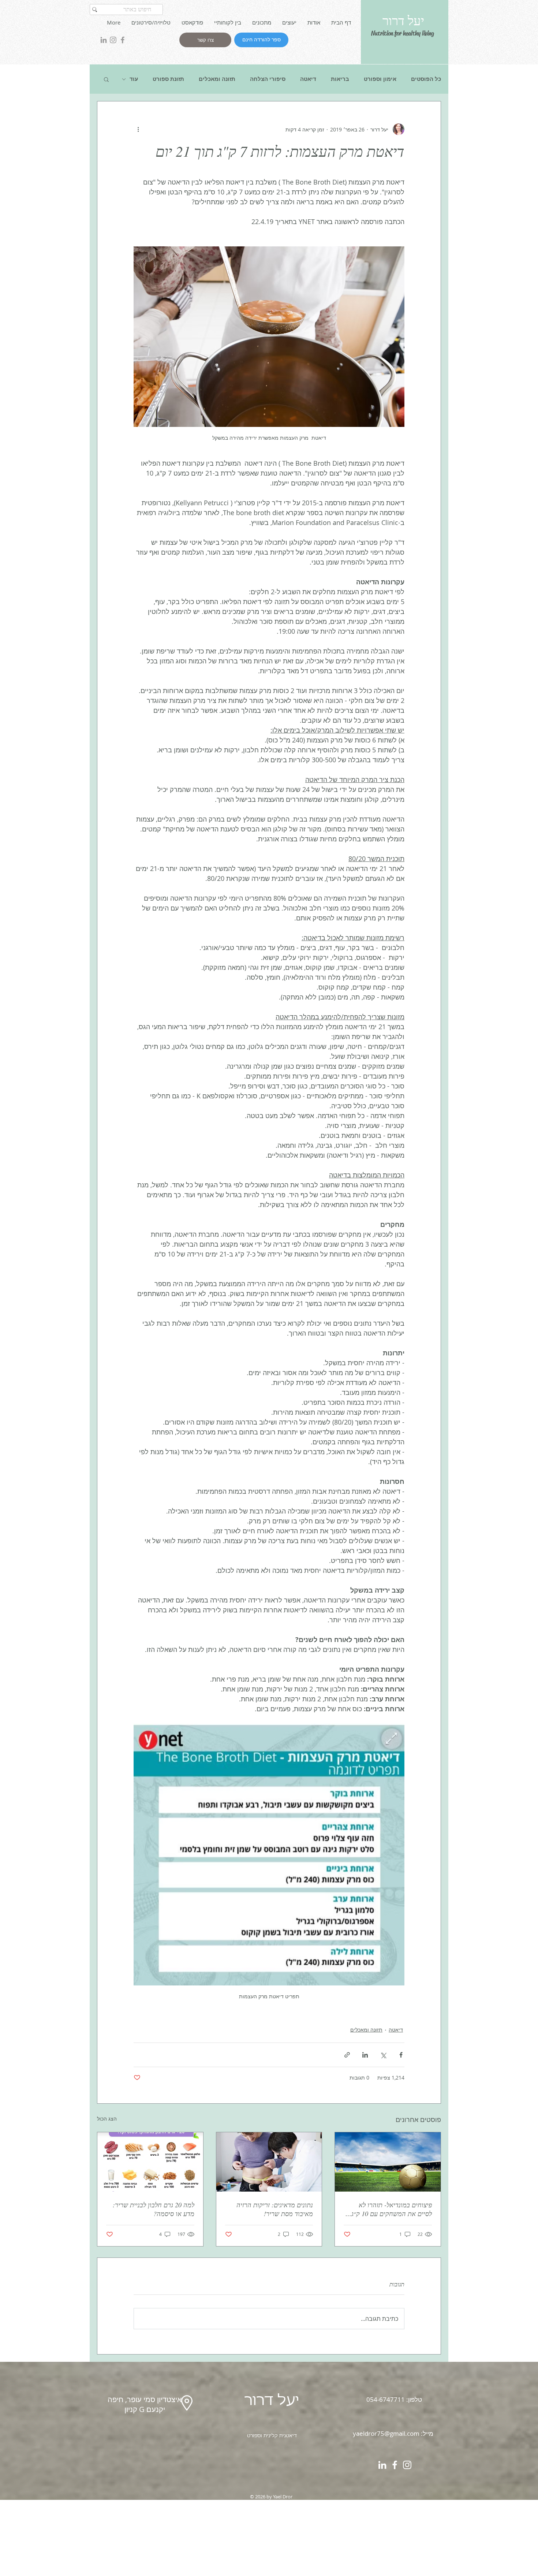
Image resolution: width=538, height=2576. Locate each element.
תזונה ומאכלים (217, 79)
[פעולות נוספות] (138, 129)
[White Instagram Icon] (407, 2465)
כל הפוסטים (426, 79)
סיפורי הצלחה (268, 79)
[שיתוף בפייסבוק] (401, 2055)
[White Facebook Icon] (395, 2465)
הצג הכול (107, 2119)
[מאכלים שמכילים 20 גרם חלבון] (150, 2162)
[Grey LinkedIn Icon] (104, 40)
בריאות (340, 79)
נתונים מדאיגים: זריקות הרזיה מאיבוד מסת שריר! (275, 2209)
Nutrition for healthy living (403, 33)
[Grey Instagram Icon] (113, 40)
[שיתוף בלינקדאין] (365, 2055)
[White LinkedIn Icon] (382, 2465)
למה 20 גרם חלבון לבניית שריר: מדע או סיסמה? (154, 2209)
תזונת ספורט (168, 79)
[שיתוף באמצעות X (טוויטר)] (383, 2055)
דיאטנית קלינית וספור (274, 2436)
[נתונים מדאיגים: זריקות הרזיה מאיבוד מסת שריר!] (269, 2162)
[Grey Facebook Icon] (123, 40)
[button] (106, 79)
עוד (134, 79)
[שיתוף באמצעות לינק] (347, 2055)
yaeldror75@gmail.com (386, 2433)
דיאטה (308, 79)
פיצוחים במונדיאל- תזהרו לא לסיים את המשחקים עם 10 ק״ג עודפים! (392, 2209)
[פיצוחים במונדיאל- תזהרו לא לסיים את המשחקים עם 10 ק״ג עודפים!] (388, 2162)
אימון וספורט (380, 79)
